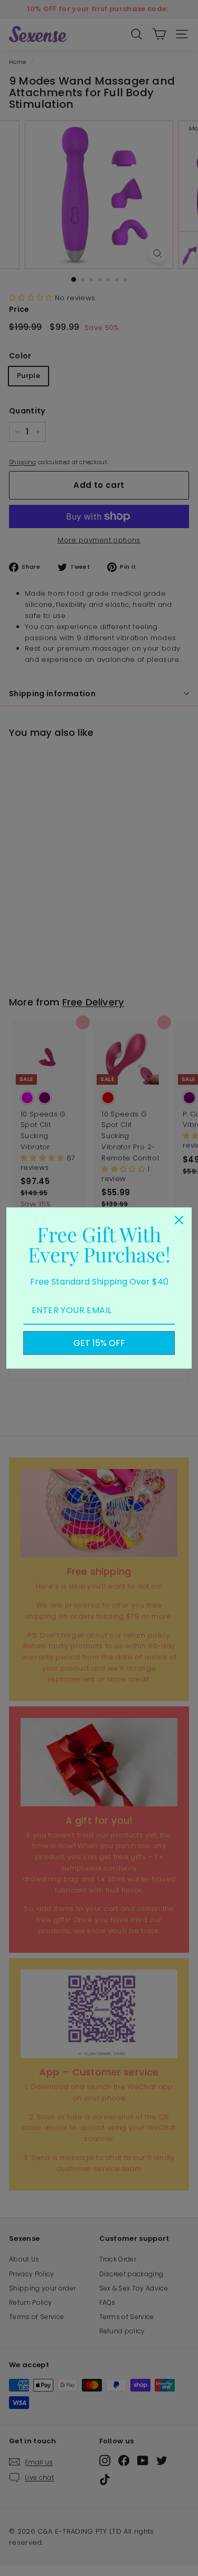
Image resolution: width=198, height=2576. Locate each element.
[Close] (179, 1220)
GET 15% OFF (99, 1343)
